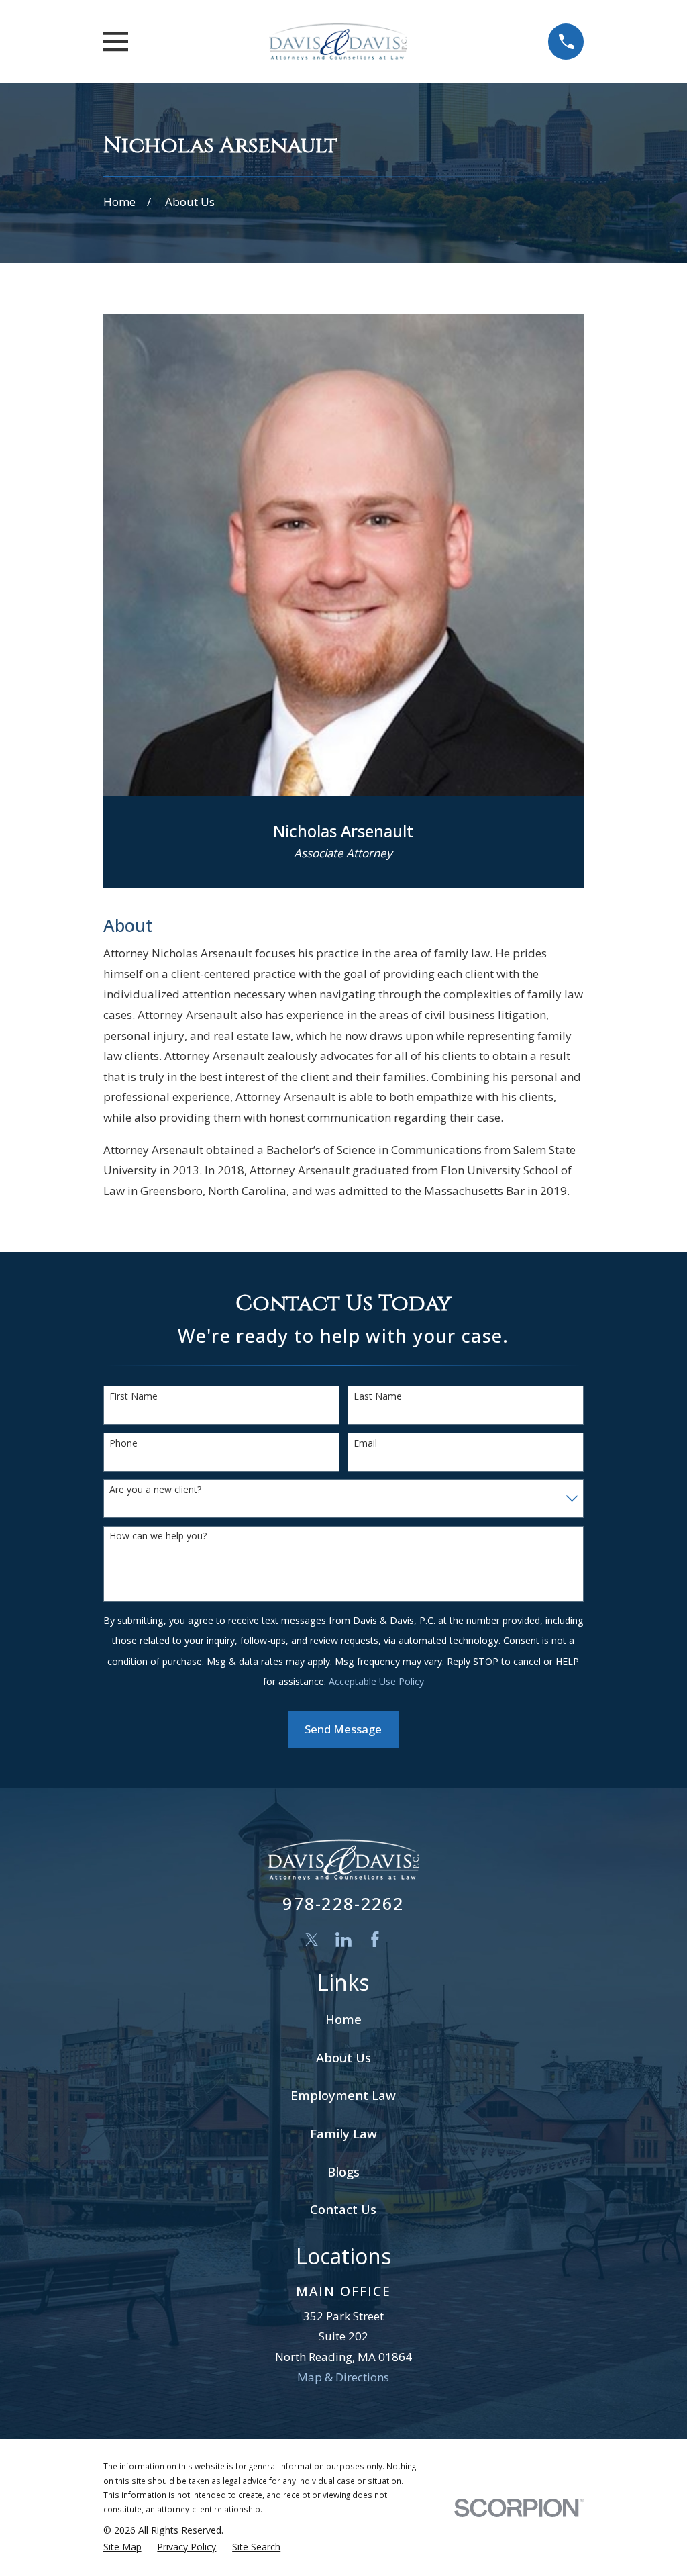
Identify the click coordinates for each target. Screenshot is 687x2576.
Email (365, 1444)
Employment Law (343, 2095)
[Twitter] (312, 1940)
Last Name (378, 1397)
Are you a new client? (155, 1490)
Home (343, 2019)
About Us (343, 2057)
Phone (123, 1444)
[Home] (338, 42)
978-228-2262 (343, 1903)
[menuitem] (122, 2547)
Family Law (343, 2133)
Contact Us (343, 2209)
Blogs (343, 2172)
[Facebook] (375, 1940)
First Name (134, 1397)
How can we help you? (158, 1536)
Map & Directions (343, 2377)
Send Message (343, 1729)
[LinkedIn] (343, 1940)
